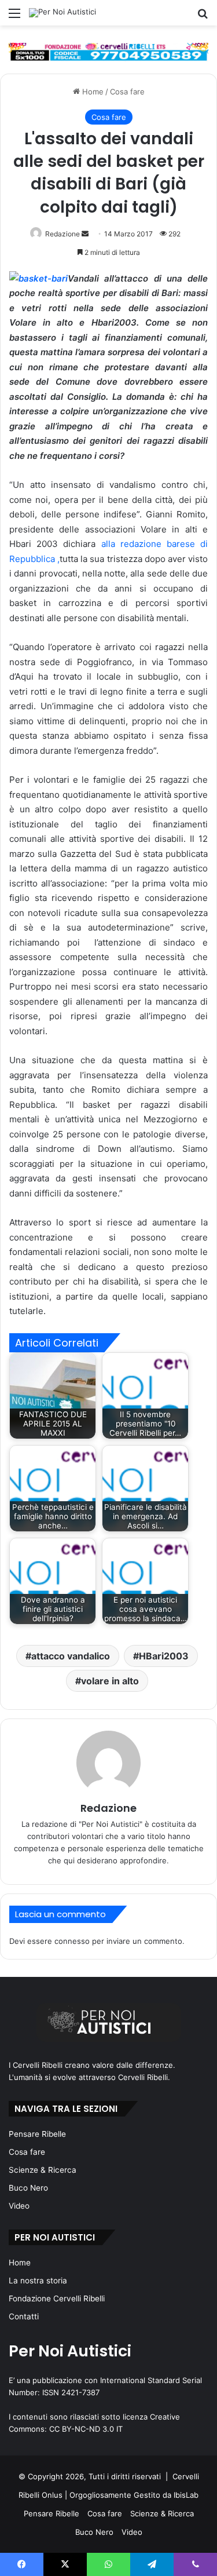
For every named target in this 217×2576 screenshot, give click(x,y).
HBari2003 (164, 1656)
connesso (72, 1941)
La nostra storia (38, 2281)
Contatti (24, 2316)
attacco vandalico (71, 1656)
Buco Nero (28, 2188)
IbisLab (186, 2495)
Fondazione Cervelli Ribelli (57, 2298)
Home (92, 92)
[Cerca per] (203, 17)
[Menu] (14, 17)
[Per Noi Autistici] (62, 13)
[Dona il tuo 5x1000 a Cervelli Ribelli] (108, 52)
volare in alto (110, 1681)
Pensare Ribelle (37, 2134)
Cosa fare (127, 92)
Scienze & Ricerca (43, 2170)
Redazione (62, 234)
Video (19, 2206)
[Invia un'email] (85, 234)
